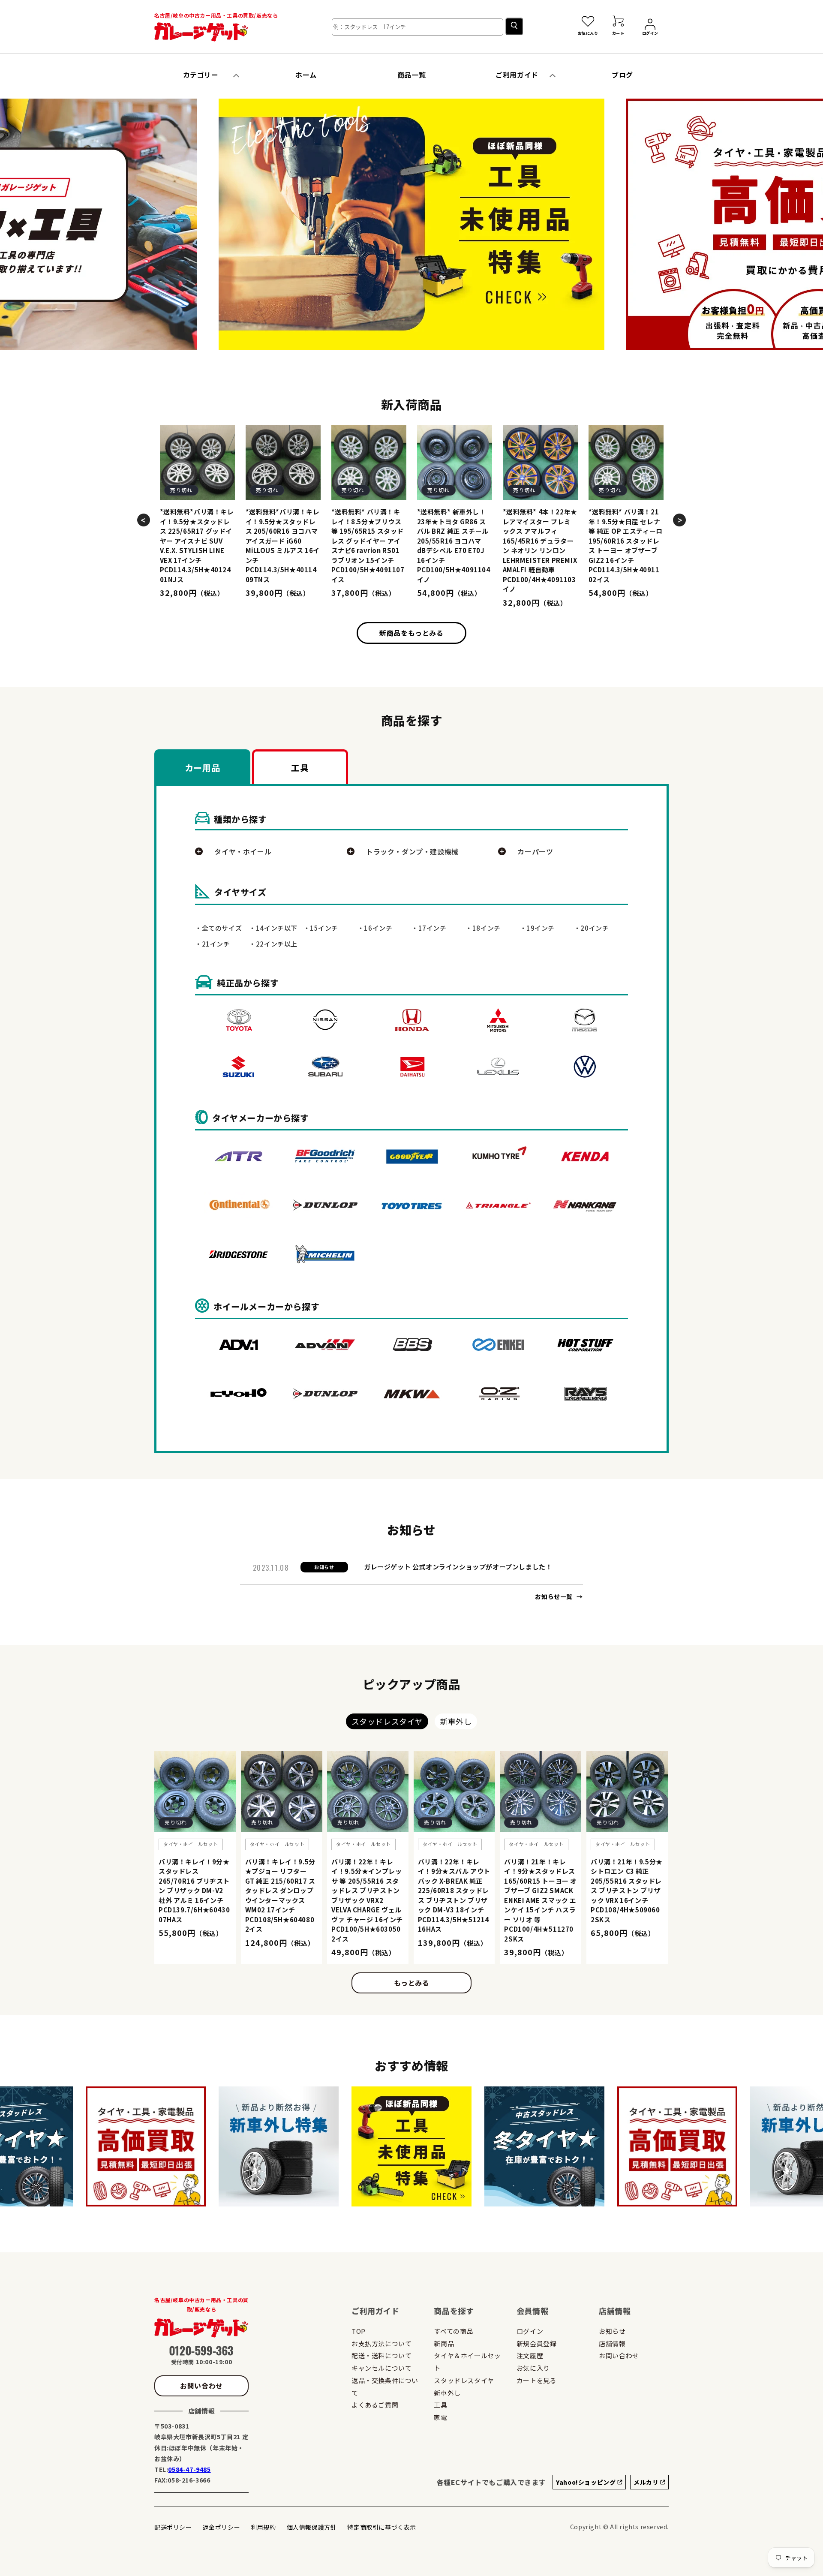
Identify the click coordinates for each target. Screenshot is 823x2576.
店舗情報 (612, 2343)
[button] (229, 226)
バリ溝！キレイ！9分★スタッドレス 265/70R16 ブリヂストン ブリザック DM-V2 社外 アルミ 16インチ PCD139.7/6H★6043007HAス (194, 1891)
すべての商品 (454, 2331)
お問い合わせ (201, 2386)
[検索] (514, 26)
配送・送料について (381, 2355)
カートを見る (537, 2380)
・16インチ (375, 928)
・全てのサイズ (218, 928)
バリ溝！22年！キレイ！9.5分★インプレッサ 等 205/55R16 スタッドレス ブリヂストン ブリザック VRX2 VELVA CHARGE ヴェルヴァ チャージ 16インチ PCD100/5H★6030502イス (367, 1900)
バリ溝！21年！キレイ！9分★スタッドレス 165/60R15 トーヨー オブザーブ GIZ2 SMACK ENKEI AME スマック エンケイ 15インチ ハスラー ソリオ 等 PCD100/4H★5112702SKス (541, 1900)
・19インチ (538, 928)
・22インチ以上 (273, 944)
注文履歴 (530, 2355)
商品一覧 (411, 75)
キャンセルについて (381, 2368)
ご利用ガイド (517, 75)
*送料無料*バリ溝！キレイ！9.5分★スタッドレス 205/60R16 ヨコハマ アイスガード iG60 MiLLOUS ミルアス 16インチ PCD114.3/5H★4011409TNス (283, 546)
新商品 (444, 2343)
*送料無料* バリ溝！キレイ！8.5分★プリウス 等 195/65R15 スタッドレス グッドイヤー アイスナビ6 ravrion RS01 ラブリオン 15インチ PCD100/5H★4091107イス (368, 546)
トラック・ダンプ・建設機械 (412, 851)
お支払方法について (381, 2343)
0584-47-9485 (189, 2469)
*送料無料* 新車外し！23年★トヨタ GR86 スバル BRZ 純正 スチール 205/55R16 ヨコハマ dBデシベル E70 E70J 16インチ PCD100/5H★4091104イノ (454, 546)
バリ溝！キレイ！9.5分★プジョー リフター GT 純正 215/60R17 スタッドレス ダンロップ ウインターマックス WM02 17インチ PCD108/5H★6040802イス (280, 1895)
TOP (359, 2331)
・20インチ (592, 928)
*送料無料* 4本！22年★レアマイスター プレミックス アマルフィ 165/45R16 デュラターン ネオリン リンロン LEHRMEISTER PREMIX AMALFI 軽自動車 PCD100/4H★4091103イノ (540, 550)
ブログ (622, 75)
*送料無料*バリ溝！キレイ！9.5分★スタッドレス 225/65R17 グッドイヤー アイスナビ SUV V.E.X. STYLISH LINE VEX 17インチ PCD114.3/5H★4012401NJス (197, 546)
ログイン (530, 2331)
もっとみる (412, 1983)
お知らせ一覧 (554, 1596)
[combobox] (418, 27)
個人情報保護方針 (312, 2527)
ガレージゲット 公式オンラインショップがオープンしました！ (458, 1567)
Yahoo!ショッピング (587, 2482)
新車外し (447, 2393)
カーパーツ (535, 851)
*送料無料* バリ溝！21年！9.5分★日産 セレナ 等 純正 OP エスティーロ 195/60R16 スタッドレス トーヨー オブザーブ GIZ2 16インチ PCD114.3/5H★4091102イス (626, 546)
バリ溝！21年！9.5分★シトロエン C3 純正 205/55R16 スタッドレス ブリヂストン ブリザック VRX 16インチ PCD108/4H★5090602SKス (627, 1891)
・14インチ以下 (273, 928)
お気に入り (533, 2368)
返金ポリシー (222, 2527)
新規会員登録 (537, 2343)
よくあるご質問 (375, 2405)
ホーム (306, 75)
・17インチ (429, 928)
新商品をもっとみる (411, 633)
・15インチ (321, 928)
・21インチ (213, 944)
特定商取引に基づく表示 (382, 2527)
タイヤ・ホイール (243, 851)
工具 (440, 2405)
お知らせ (612, 2331)
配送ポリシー (173, 2527)
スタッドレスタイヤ (464, 2380)
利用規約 (263, 2527)
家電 (440, 2417)
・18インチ (483, 928)
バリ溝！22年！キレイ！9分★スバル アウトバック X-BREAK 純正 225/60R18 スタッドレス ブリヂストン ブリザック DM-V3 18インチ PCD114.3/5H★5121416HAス (454, 1895)
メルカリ (647, 2482)
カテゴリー (201, 75)
